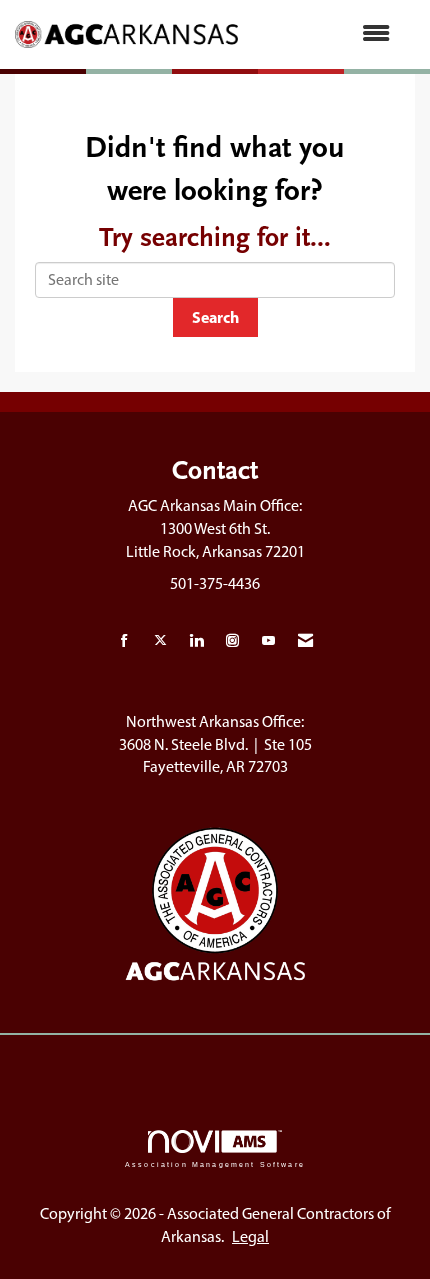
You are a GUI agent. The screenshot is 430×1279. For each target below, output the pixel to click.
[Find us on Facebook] (124, 641)
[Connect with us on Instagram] (232, 641)
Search (215, 317)
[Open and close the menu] (324, 34)
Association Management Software (215, 1163)
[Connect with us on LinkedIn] (196, 641)
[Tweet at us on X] (160, 641)
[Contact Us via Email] (305, 641)
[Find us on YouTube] (268, 641)
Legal (250, 1236)
